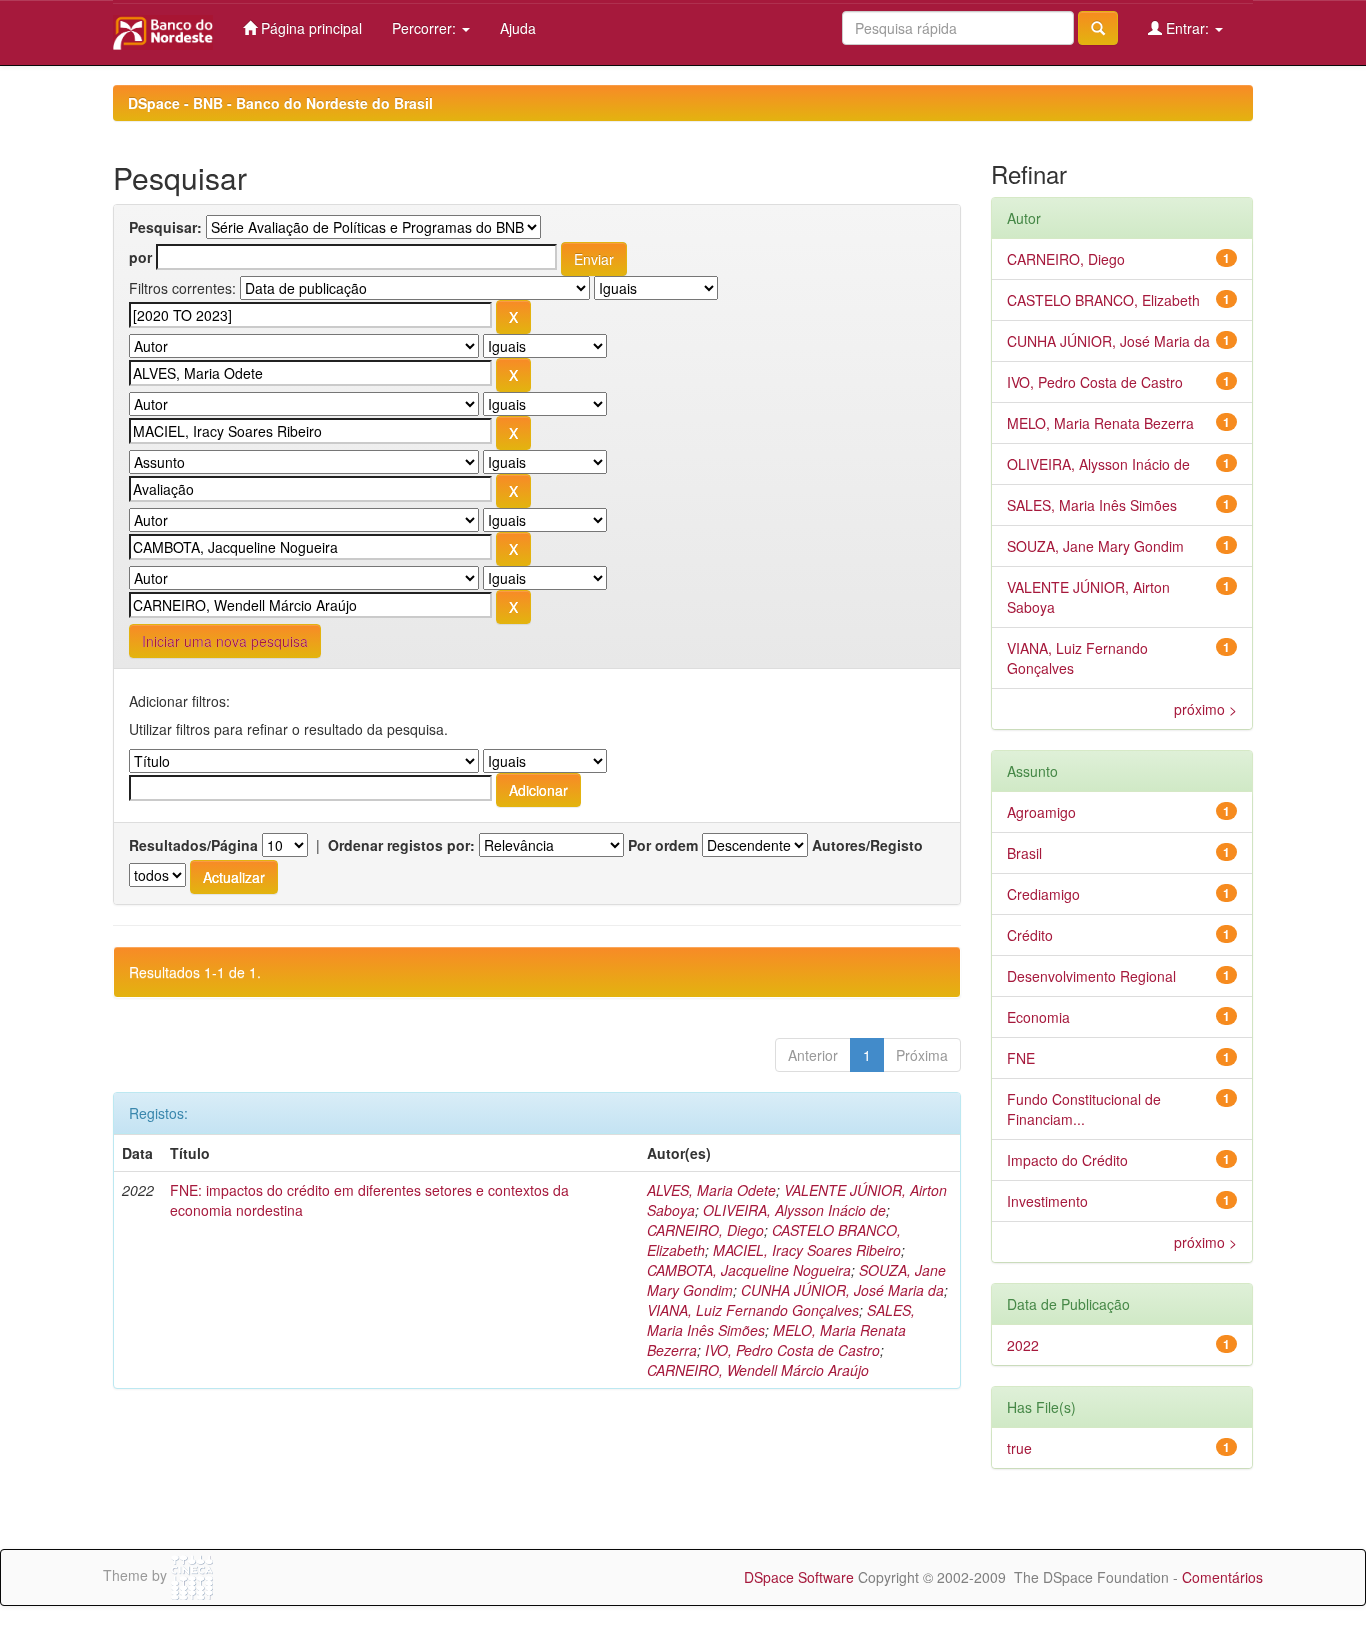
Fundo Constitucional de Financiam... (1084, 1109)
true (1019, 1448)
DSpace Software (799, 1577)
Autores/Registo (867, 845)
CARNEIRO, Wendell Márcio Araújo (758, 1370)
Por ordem (663, 845)
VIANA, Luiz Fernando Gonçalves (753, 1310)
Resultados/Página (193, 845)
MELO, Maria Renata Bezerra (1100, 423)
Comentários (1222, 1577)
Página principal (309, 28)
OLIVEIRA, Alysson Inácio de (794, 1210)
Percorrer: (426, 28)
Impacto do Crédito (1067, 1160)
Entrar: (1187, 28)
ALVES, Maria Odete (711, 1190)
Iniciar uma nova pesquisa (225, 641)
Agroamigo (1041, 812)
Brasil (1024, 853)
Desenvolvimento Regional (1091, 976)
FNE (1021, 1058)
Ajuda (518, 28)
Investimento (1047, 1201)
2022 (1023, 1345)
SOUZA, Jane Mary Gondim (1095, 546)
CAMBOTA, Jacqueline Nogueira (749, 1270)
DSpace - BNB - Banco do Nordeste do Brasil (280, 103)
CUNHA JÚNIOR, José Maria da (842, 1290)
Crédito (1030, 935)
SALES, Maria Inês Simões (1092, 505)
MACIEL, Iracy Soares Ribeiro (807, 1250)
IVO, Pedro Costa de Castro (792, 1350)
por (140, 257)
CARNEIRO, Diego (705, 1230)
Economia (1038, 1017)
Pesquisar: (165, 227)
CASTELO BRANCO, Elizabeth (1103, 300)
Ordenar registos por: (401, 845)
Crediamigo (1043, 894)
